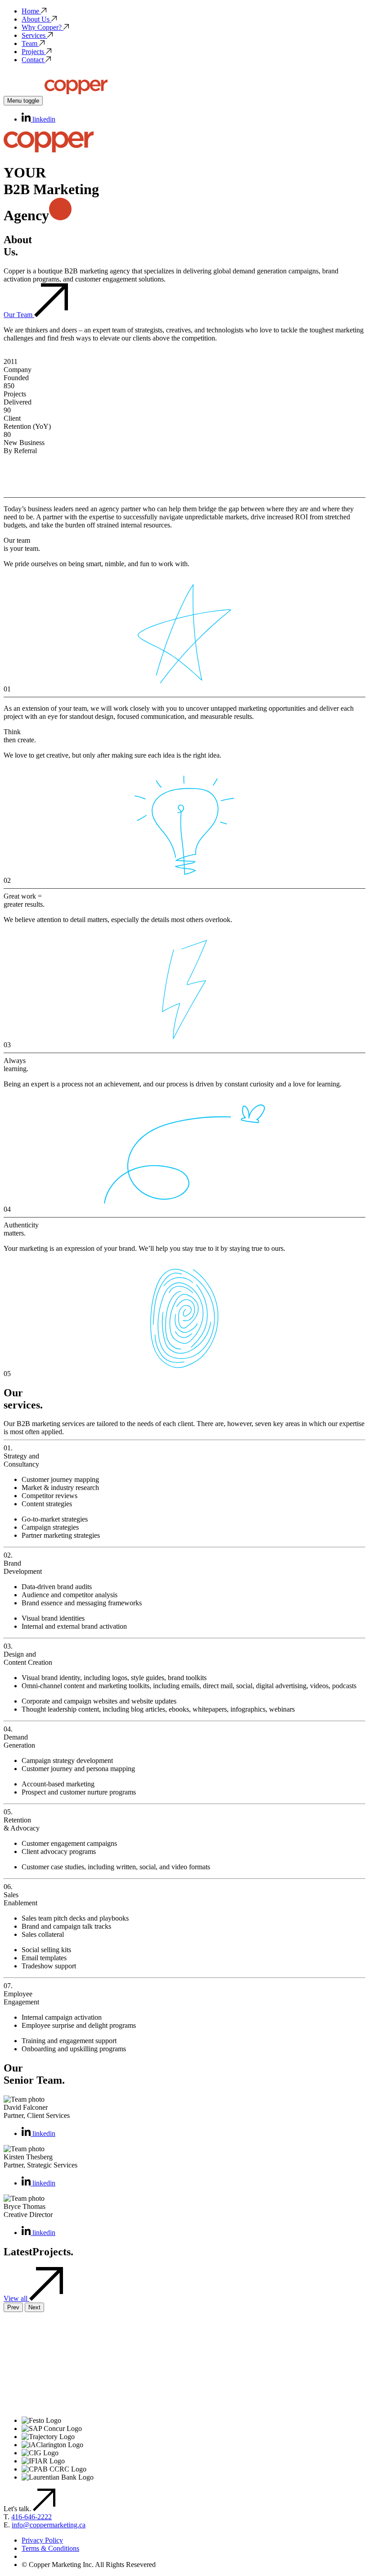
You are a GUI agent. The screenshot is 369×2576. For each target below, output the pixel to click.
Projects (33, 52)
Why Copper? (42, 27)
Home (30, 11)
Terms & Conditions (50, 2548)
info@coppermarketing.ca (49, 2525)
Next (34, 2307)
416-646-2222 (31, 2517)
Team (29, 43)
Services (34, 35)
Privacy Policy (42, 2540)
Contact (33, 60)
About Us (36, 19)
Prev (13, 2307)
